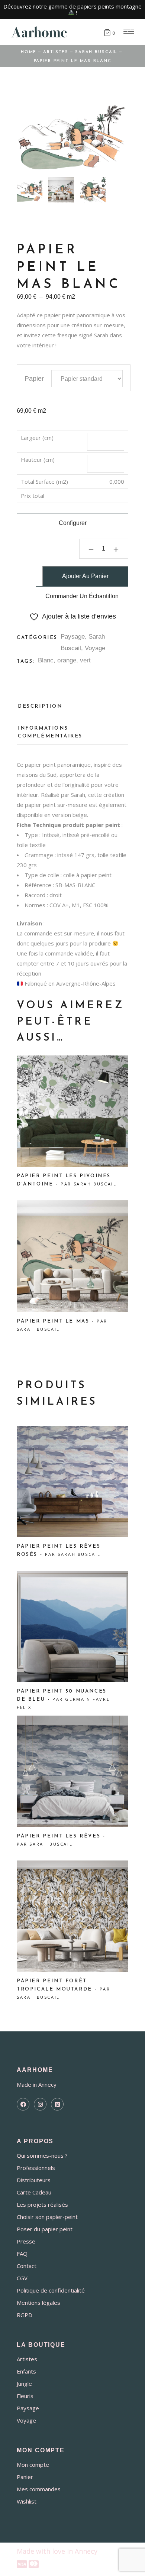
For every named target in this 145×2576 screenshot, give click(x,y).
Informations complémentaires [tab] (50, 732)
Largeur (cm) (37, 438)
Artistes (27, 2359)
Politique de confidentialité (51, 2290)
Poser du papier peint (45, 2229)
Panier (25, 2477)
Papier (34, 379)
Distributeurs (34, 2180)
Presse (26, 2241)
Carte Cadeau (34, 2192)
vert (85, 660)
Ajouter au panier (85, 576)
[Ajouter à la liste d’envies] (31, 1073)
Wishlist (27, 2501)
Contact (27, 2266)
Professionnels (36, 2168)
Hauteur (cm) (38, 460)
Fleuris (25, 2396)
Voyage (95, 648)
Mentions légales (38, 2303)
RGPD (25, 2315)
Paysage (73, 637)
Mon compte (33, 2465)
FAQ (22, 2254)
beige (80, 815)
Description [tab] (40, 706)
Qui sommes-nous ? (42, 2155)
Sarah (101, 335)
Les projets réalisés (42, 2204)
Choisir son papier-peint (47, 2217)
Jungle (24, 2384)
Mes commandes (39, 2489)
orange (67, 660)
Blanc (46, 660)
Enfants (26, 2371)
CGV (22, 2278)
